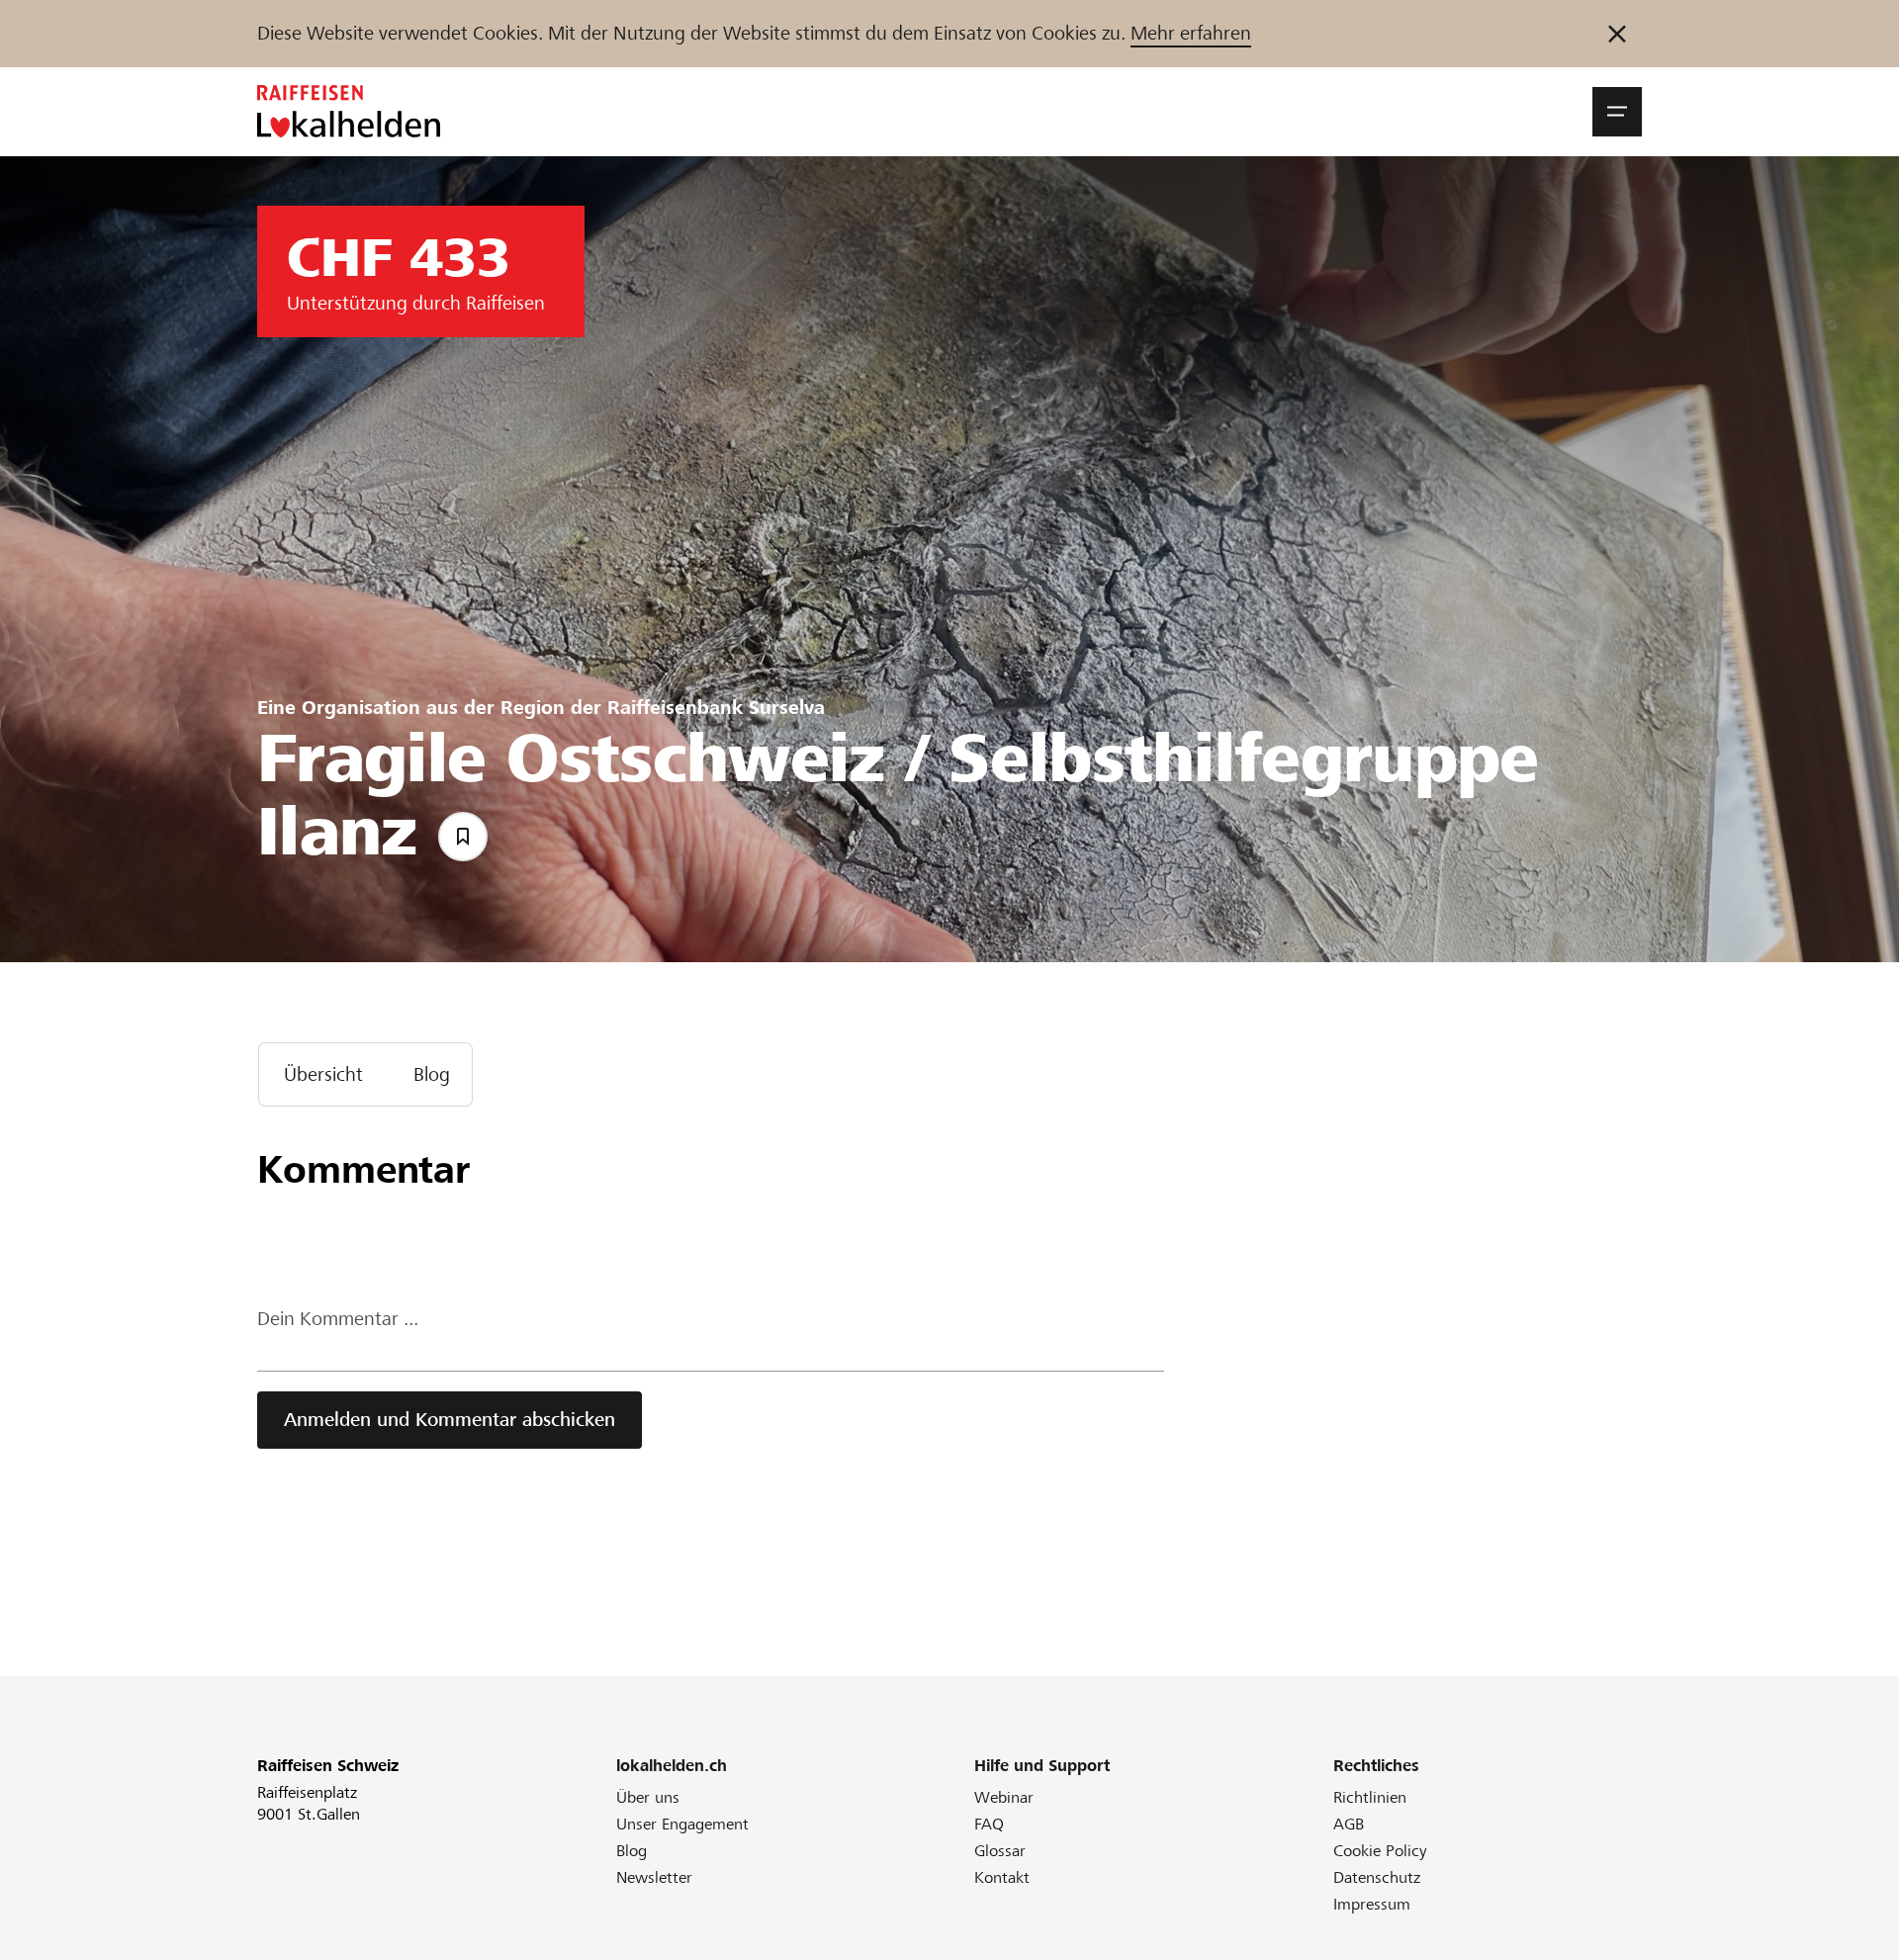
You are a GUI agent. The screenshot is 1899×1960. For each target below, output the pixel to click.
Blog (632, 1851)
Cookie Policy (1380, 1851)
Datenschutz (1377, 1877)
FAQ (989, 1824)
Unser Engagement (682, 1824)
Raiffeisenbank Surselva (716, 708)
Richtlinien (1370, 1797)
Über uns (648, 1797)
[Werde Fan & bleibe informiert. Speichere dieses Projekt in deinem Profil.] (463, 837)
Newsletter (654, 1877)
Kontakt (1002, 1877)
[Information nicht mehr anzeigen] (1617, 34)
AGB (1349, 1824)
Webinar (1004, 1797)
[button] (1617, 112)
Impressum (1372, 1904)
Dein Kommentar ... (338, 1319)
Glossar (1000, 1851)
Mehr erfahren (1191, 33)
